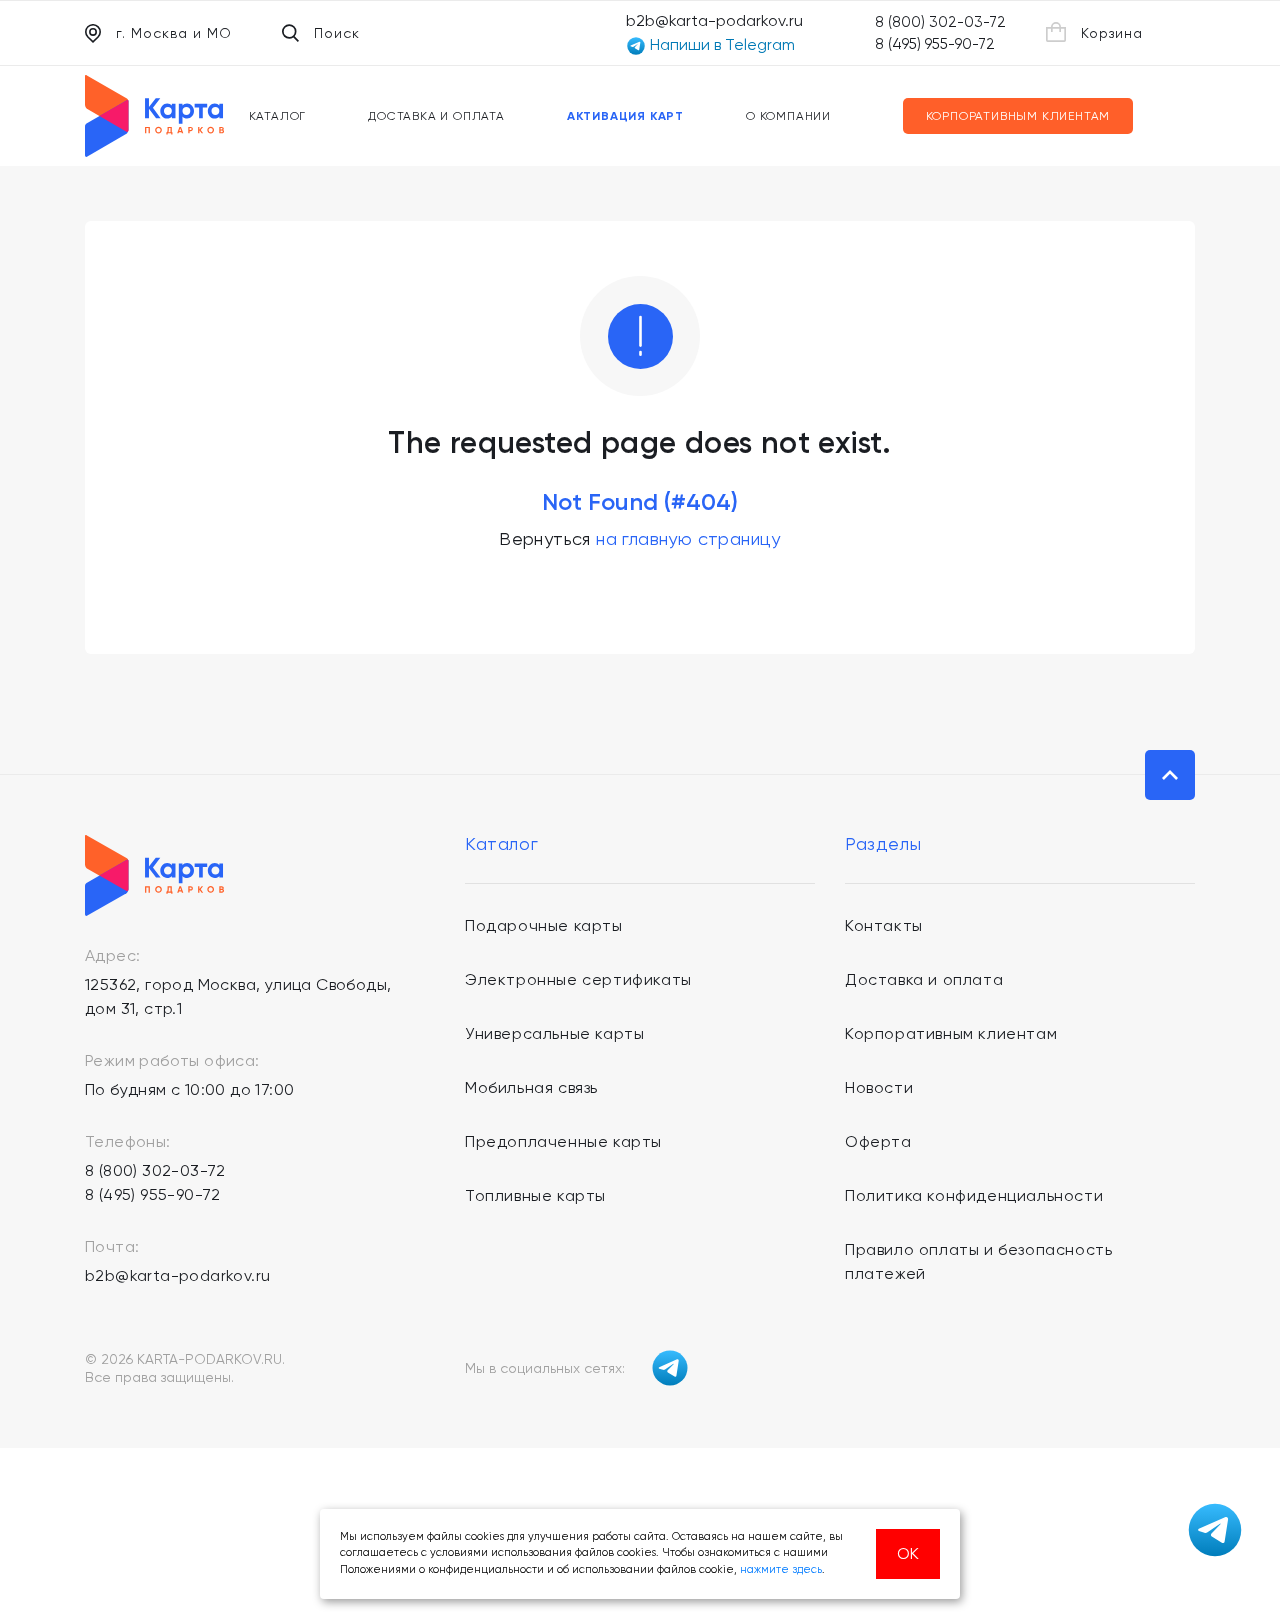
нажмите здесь (781, 1569)
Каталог (278, 116)
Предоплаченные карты (563, 1141)
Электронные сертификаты (578, 979)
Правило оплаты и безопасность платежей (978, 1261)
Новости (879, 1087)
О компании (788, 116)
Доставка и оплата (436, 116)
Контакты (884, 925)
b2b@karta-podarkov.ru (714, 20)
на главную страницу (688, 538)
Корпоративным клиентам (1018, 116)
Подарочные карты (544, 925)
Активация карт (625, 116)
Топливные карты (535, 1195)
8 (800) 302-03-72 (940, 22)
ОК (908, 1553)
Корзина (1112, 33)
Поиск (337, 33)
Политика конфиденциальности (974, 1195)
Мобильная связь (531, 1087)
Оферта (878, 1141)
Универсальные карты (554, 1033)
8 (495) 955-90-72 (935, 44)
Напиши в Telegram (720, 44)
